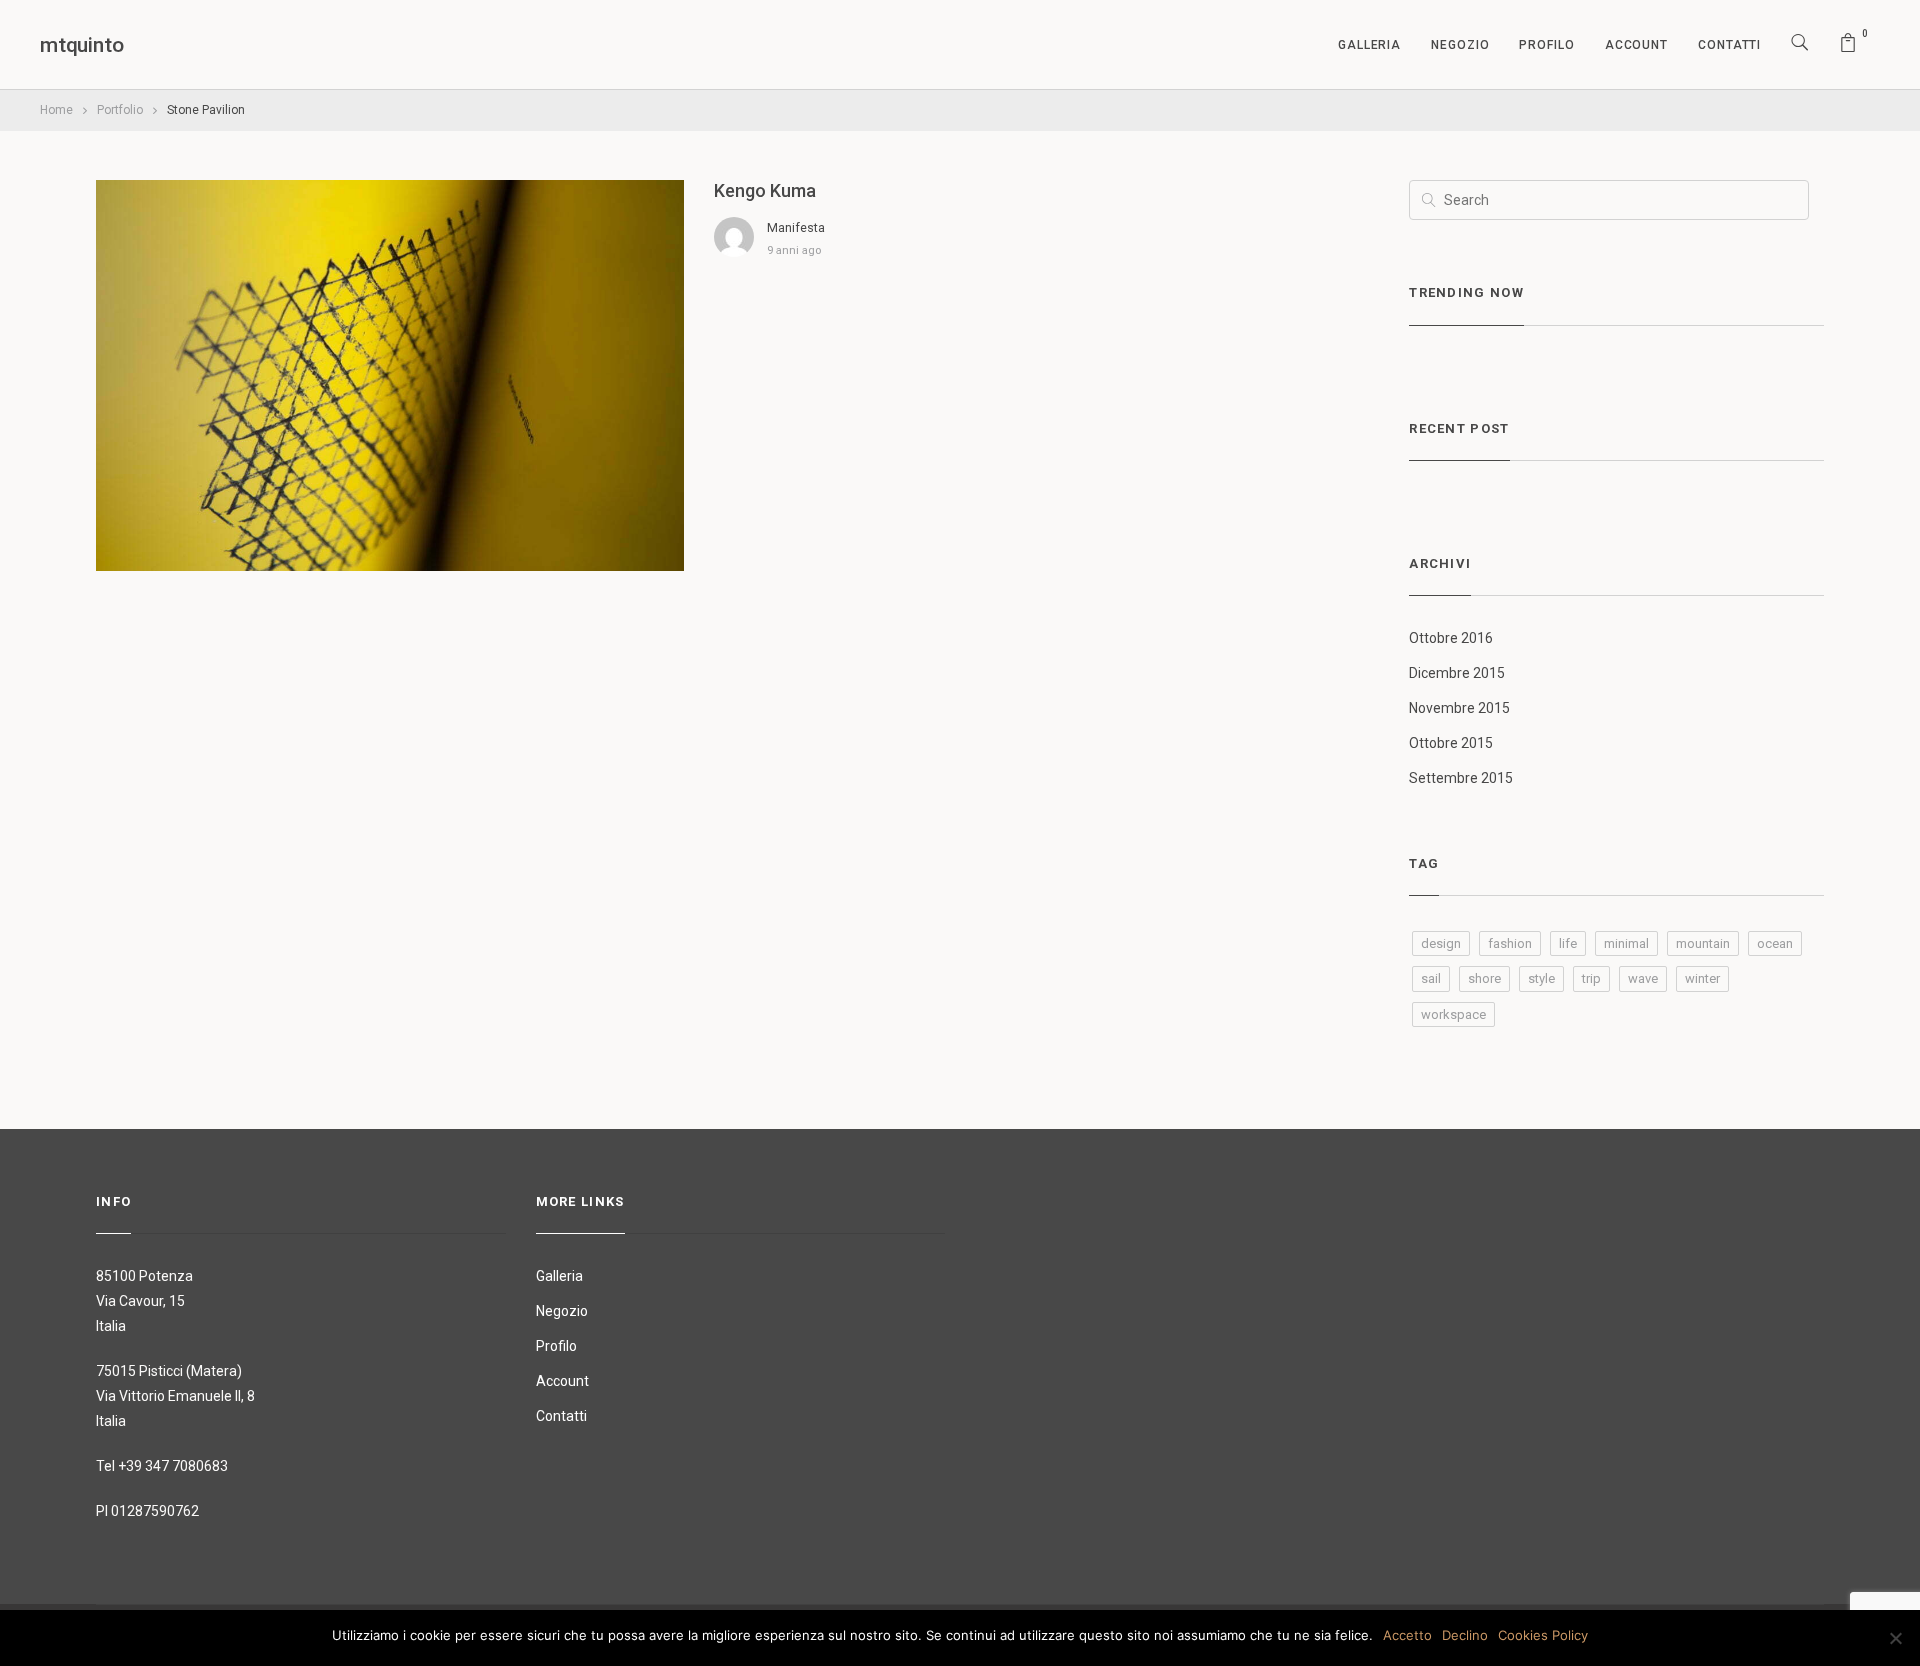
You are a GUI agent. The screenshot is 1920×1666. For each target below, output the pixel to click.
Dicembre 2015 (1457, 673)
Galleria (1369, 45)
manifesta (796, 227)
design (1441, 943)
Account (1636, 45)
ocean (1775, 943)
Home (56, 110)
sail (1431, 978)
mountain (1703, 943)
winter (1702, 978)
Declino (1465, 1635)
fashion (1510, 943)
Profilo (1546, 45)
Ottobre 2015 (1451, 743)
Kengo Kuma (765, 190)
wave (1643, 978)
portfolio (120, 110)
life (1568, 943)
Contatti (1729, 45)
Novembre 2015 (1459, 708)
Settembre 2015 (1461, 778)
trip (1591, 978)
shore (1484, 978)
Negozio (1460, 45)
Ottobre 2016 (1451, 638)
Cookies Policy (1543, 1635)
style (1541, 978)
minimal (1626, 943)
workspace (1453, 1014)
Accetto (1407, 1635)
